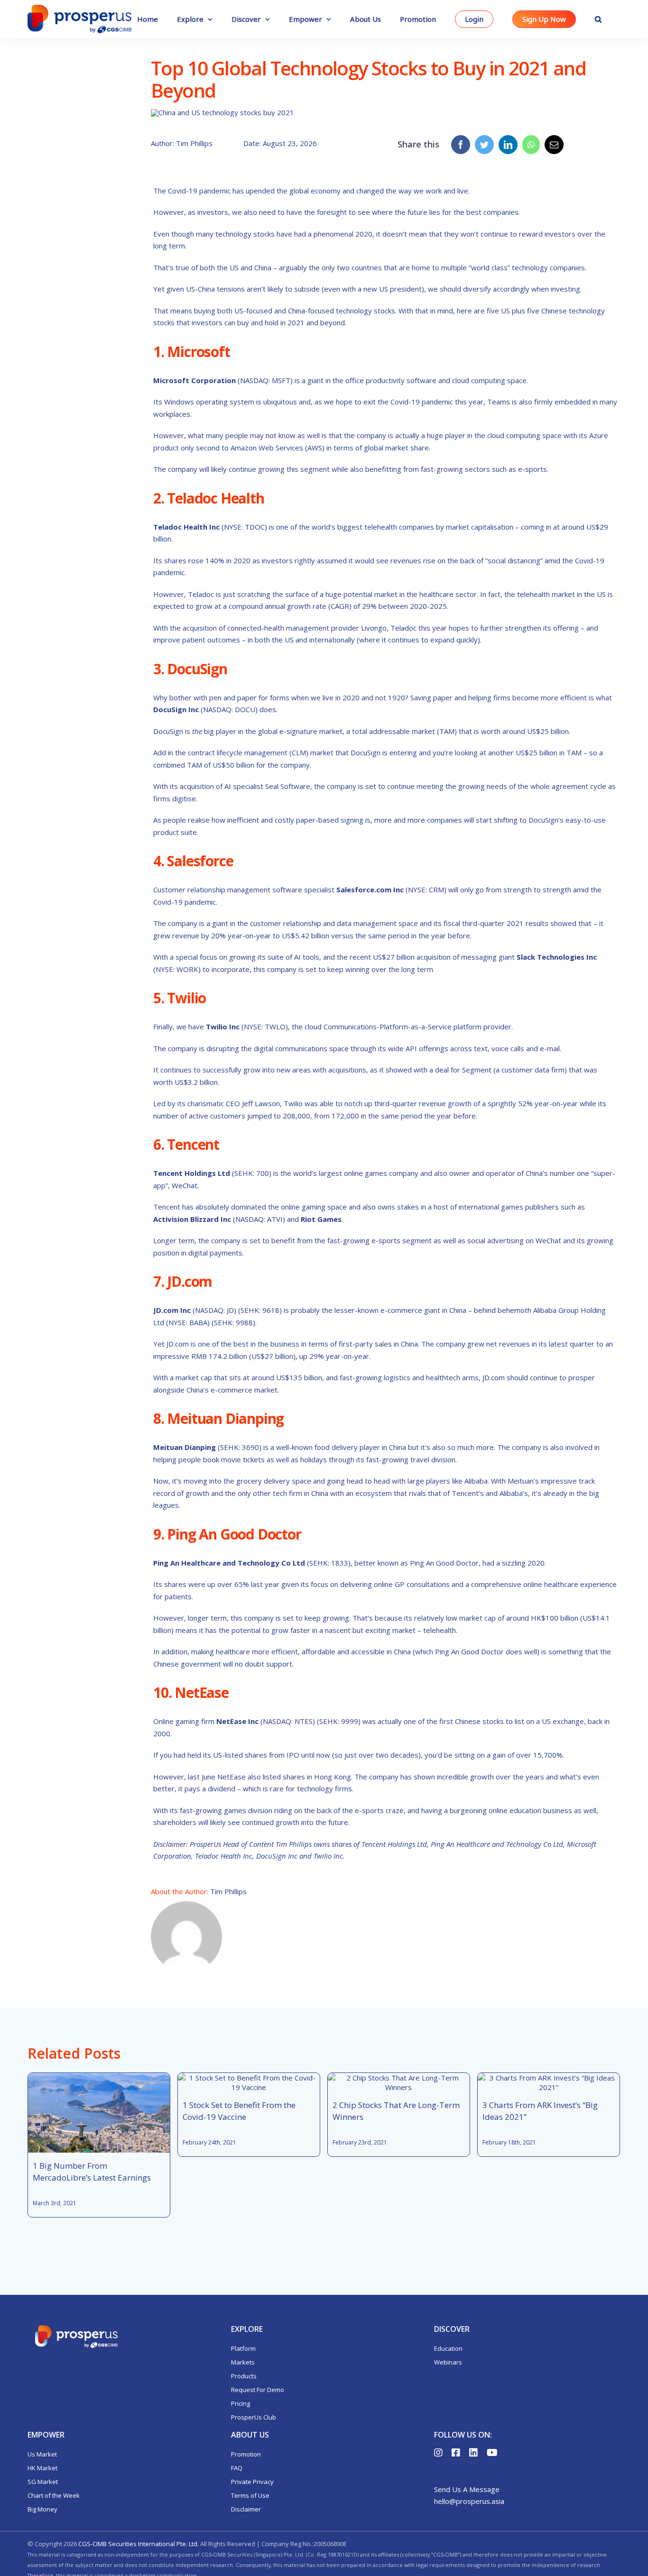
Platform (243, 2348)
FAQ (237, 2468)
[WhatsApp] (531, 145)
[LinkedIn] (508, 145)
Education (448, 2348)
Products (244, 2376)
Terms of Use (250, 2495)
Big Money (42, 2509)
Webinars (448, 2362)
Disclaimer (246, 2509)
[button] (598, 19)
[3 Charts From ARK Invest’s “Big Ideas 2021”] (549, 2082)
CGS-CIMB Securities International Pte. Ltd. (139, 2544)
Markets (243, 2362)
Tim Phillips (228, 1891)
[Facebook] (461, 145)
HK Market (42, 2468)
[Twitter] (484, 145)
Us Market (42, 2454)
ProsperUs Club (254, 2417)
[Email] (554, 145)
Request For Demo (258, 2390)
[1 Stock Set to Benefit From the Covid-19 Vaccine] (249, 2082)
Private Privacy (252, 2482)
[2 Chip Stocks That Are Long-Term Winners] (399, 2082)
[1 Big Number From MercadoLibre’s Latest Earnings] (99, 2113)
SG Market (43, 2482)
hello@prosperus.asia (469, 2501)
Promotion (246, 2454)
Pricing (241, 2403)
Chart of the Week (54, 2495)
